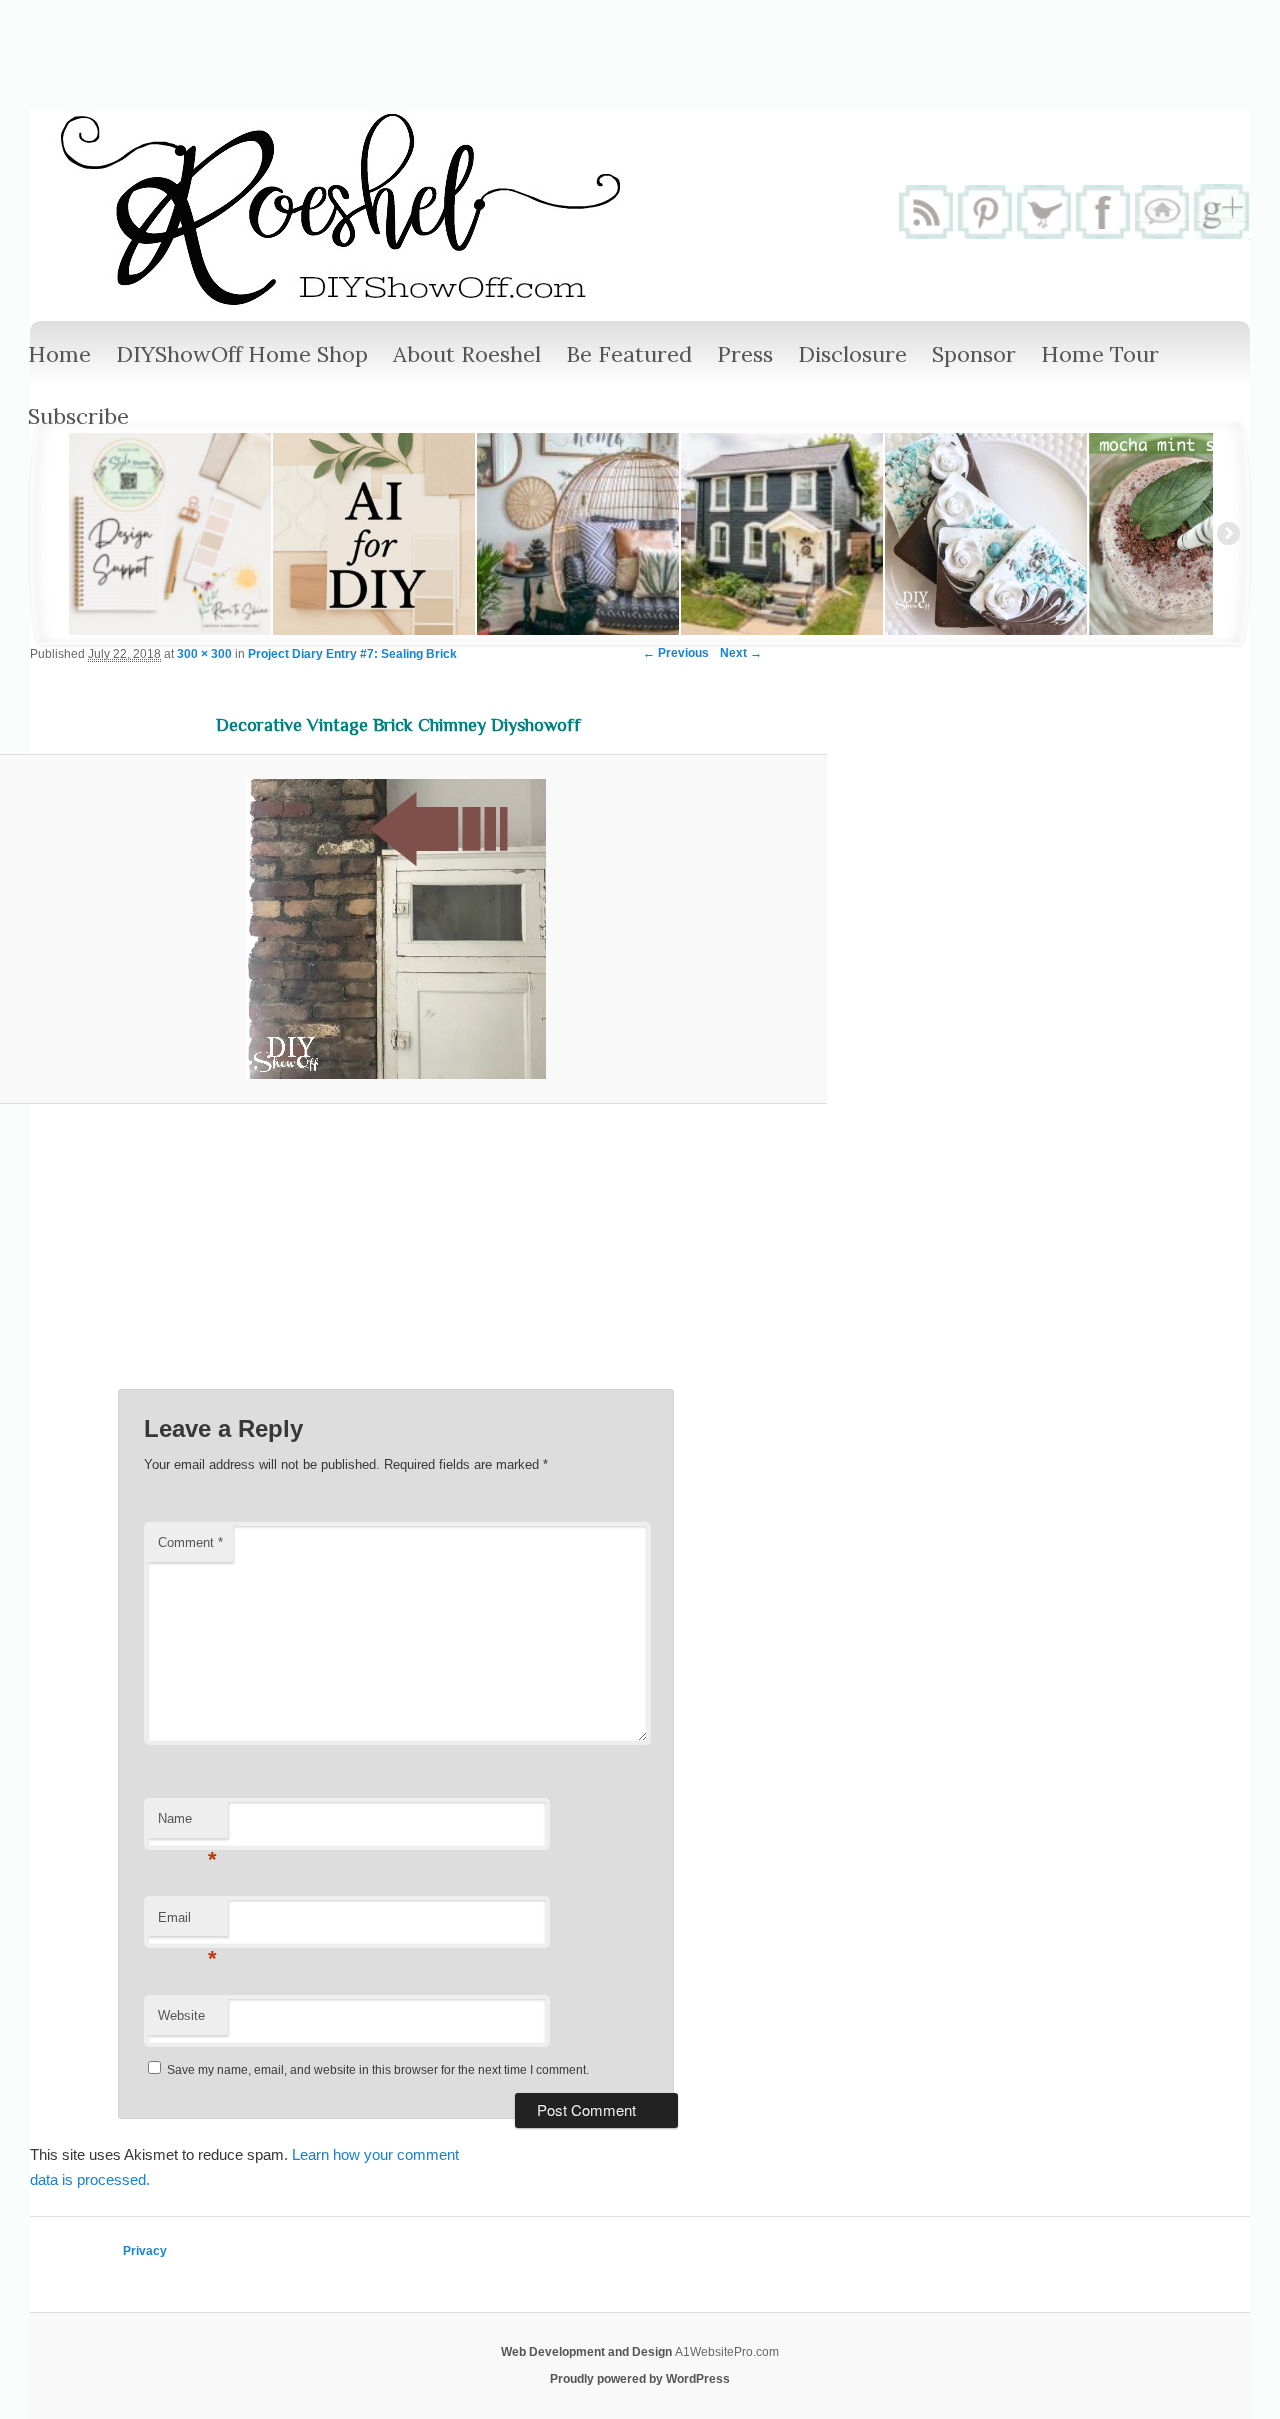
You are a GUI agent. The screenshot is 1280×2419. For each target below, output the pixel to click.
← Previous (676, 653)
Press (745, 354)
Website (181, 2015)
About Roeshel (467, 354)
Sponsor (974, 354)
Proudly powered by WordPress (640, 2379)
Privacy (145, 2251)
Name (187, 1824)
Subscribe (78, 416)
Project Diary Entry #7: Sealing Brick (352, 654)
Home (59, 354)
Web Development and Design (588, 2352)
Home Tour (1100, 354)
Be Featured (629, 354)
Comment (190, 1542)
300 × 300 (204, 654)
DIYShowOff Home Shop (242, 354)
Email (187, 1923)
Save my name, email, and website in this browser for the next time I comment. (378, 2070)
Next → (741, 653)
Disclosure (852, 354)
